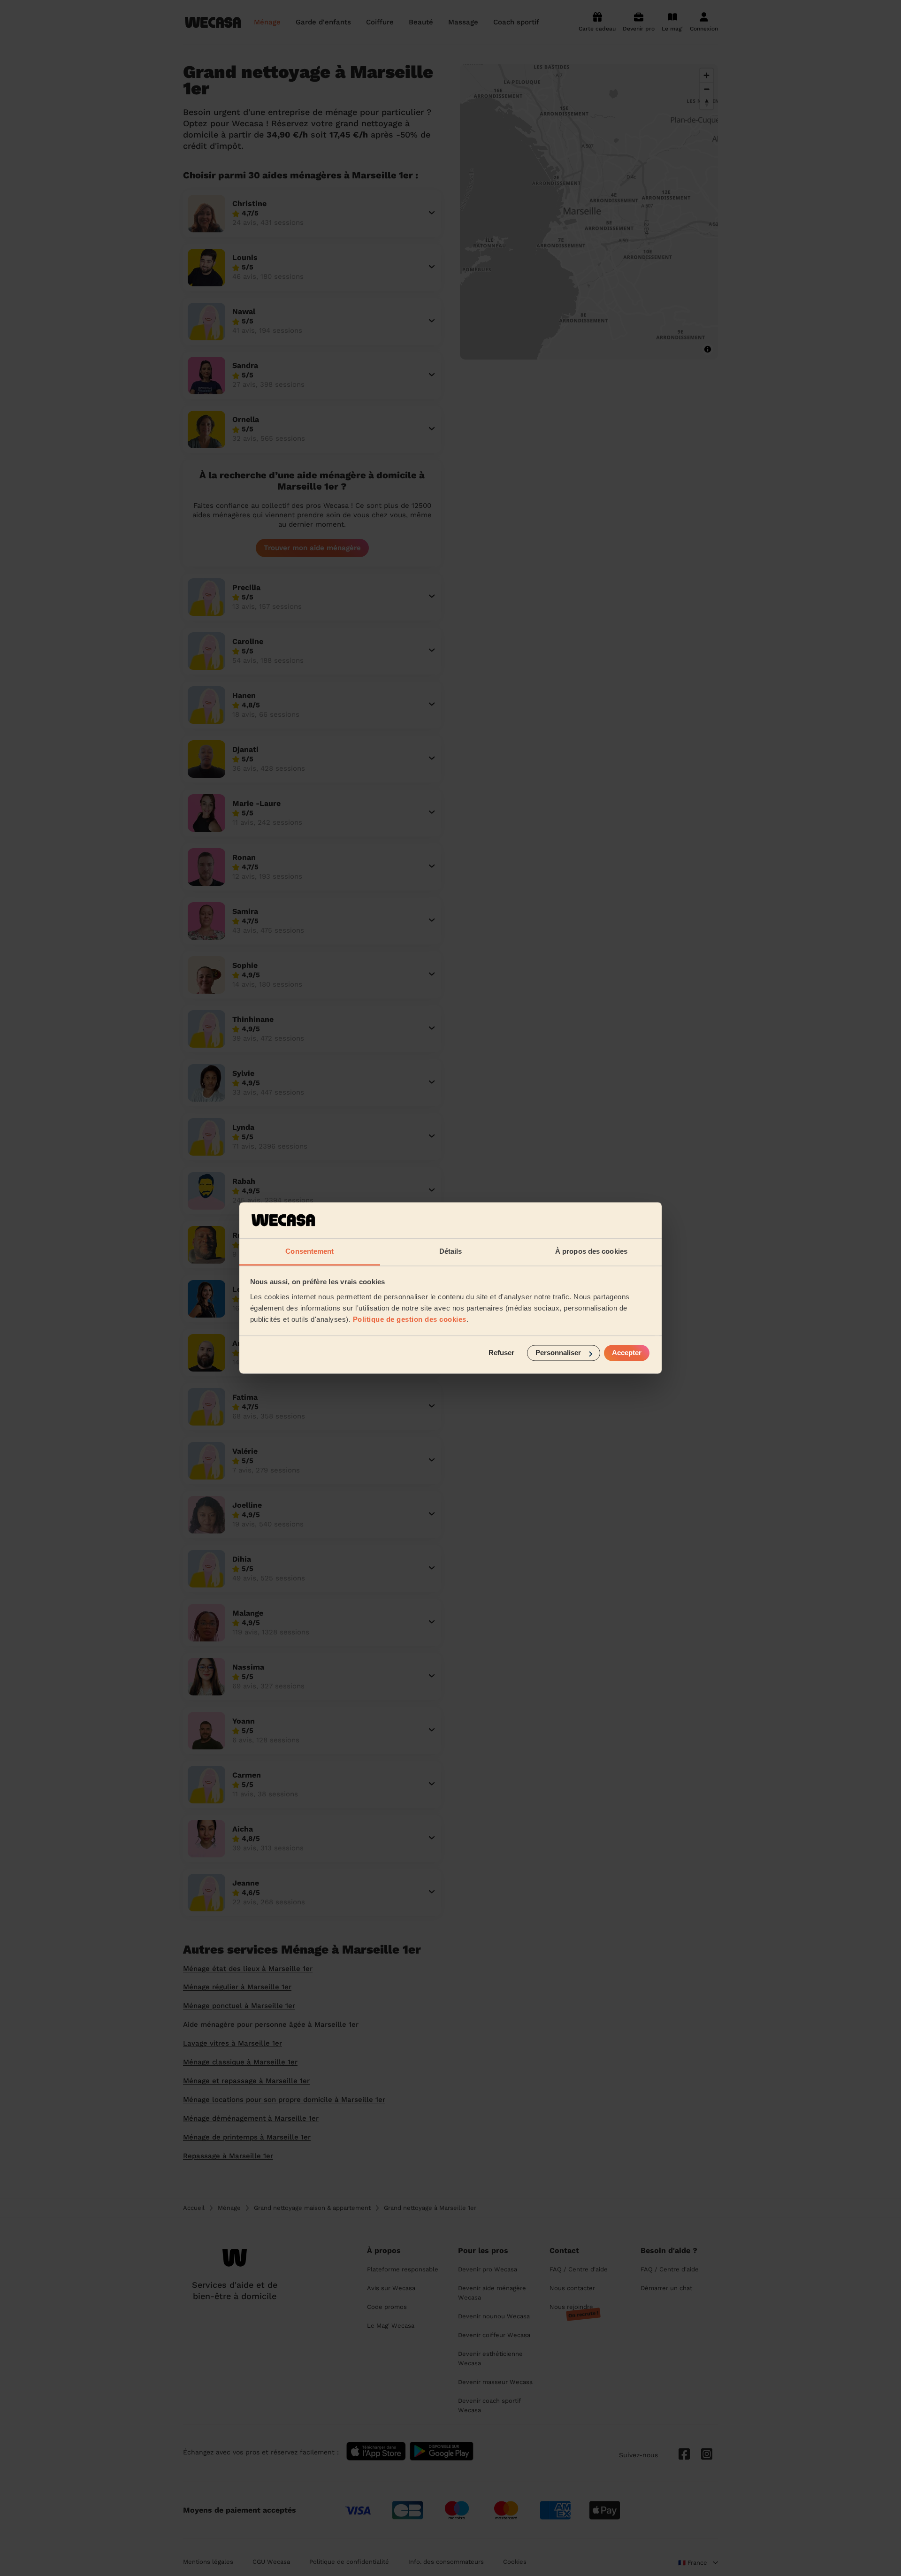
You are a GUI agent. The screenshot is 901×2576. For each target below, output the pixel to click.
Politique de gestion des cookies (410, 1319)
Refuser (501, 1353)
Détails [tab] (451, 1251)
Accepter (627, 1353)
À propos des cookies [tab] (591, 1251)
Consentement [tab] (309, 1251)
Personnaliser (558, 1353)
